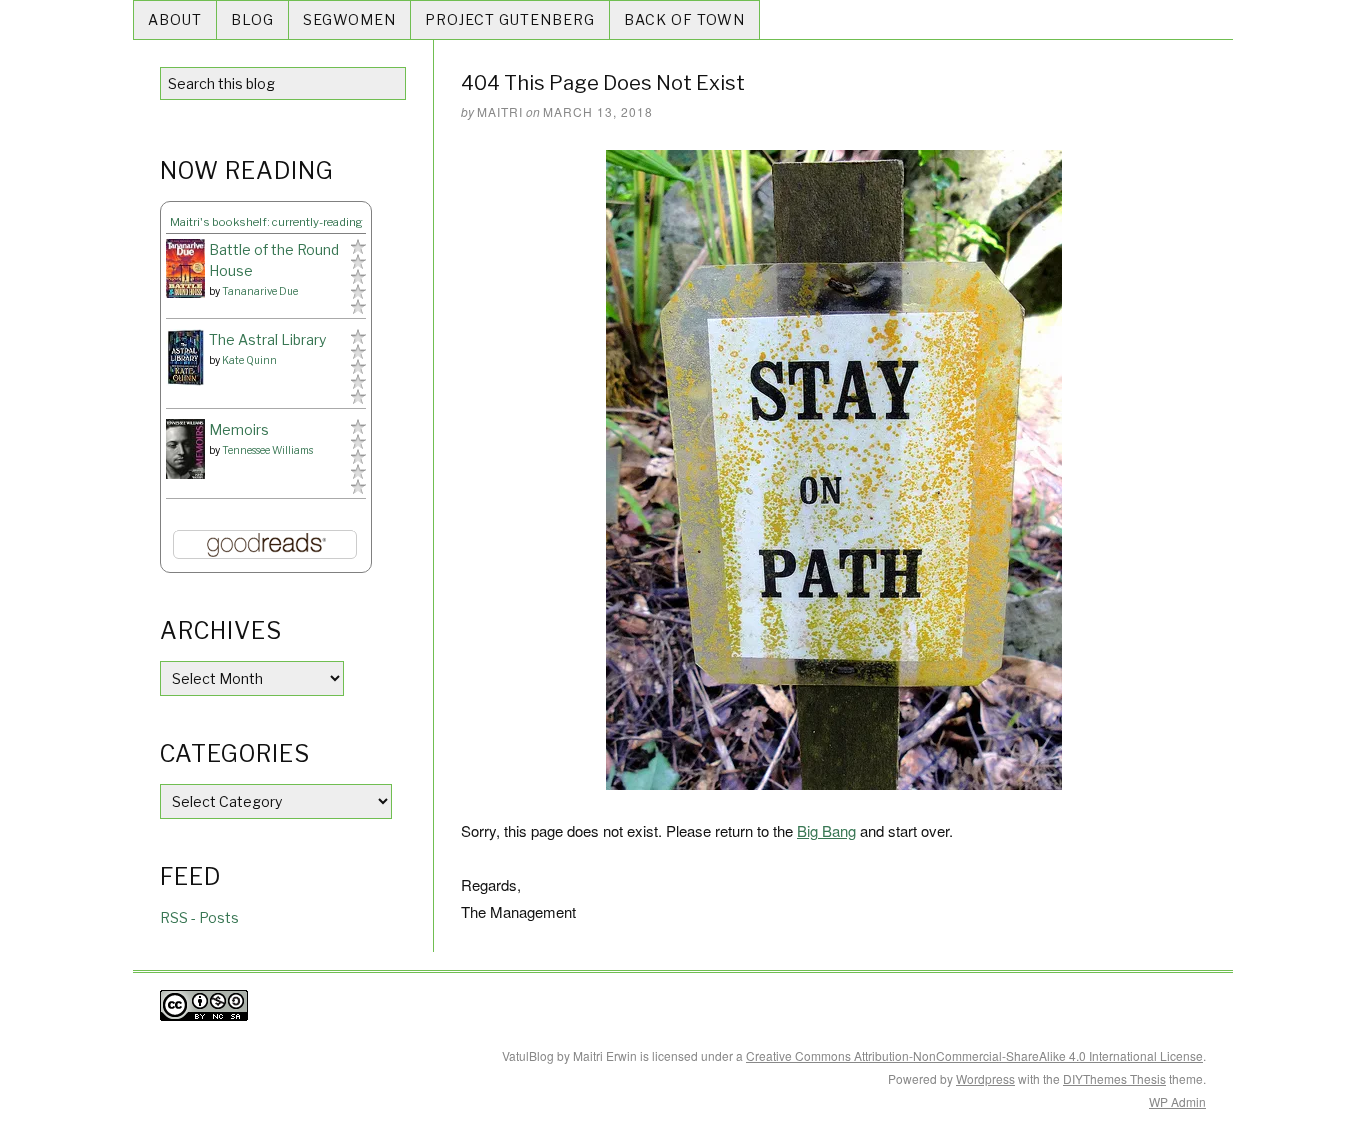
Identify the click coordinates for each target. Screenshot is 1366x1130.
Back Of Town (684, 19)
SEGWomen (349, 19)
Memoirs (239, 429)
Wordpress (985, 1078)
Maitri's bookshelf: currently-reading (266, 222)
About (175, 19)
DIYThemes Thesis (1114, 1078)
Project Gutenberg (510, 19)
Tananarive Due (260, 291)
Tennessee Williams (267, 450)
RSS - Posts (199, 917)
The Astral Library (267, 339)
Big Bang (826, 830)
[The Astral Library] (185, 357)
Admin (1177, 1101)
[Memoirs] (185, 449)
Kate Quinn (249, 360)
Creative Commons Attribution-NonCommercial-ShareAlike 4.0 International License (974, 1055)
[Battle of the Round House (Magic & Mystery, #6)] (185, 268)
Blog (252, 19)
